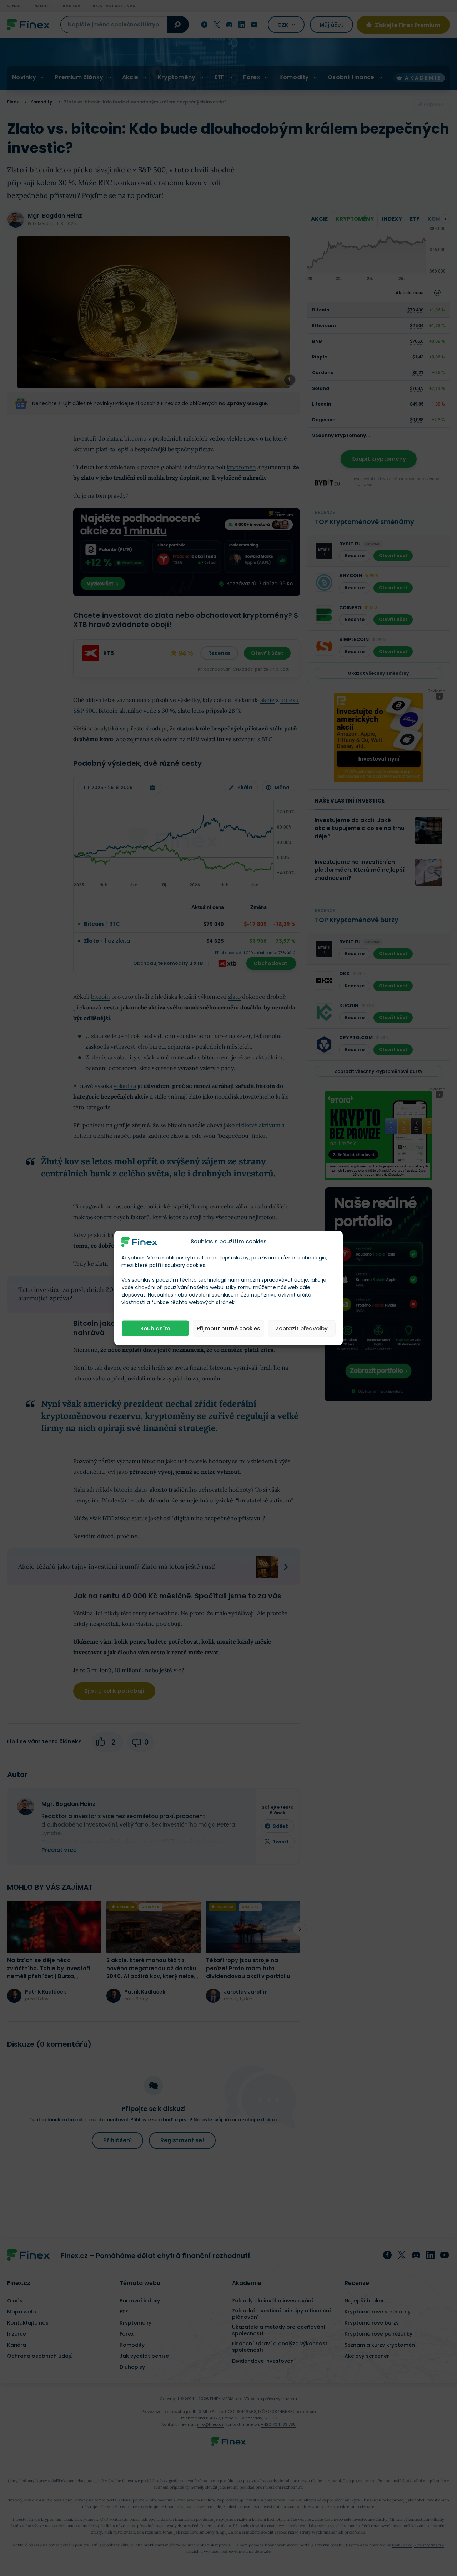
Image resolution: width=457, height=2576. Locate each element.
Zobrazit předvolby (302, 1328)
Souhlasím (155, 1328)
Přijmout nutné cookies (228, 1328)
